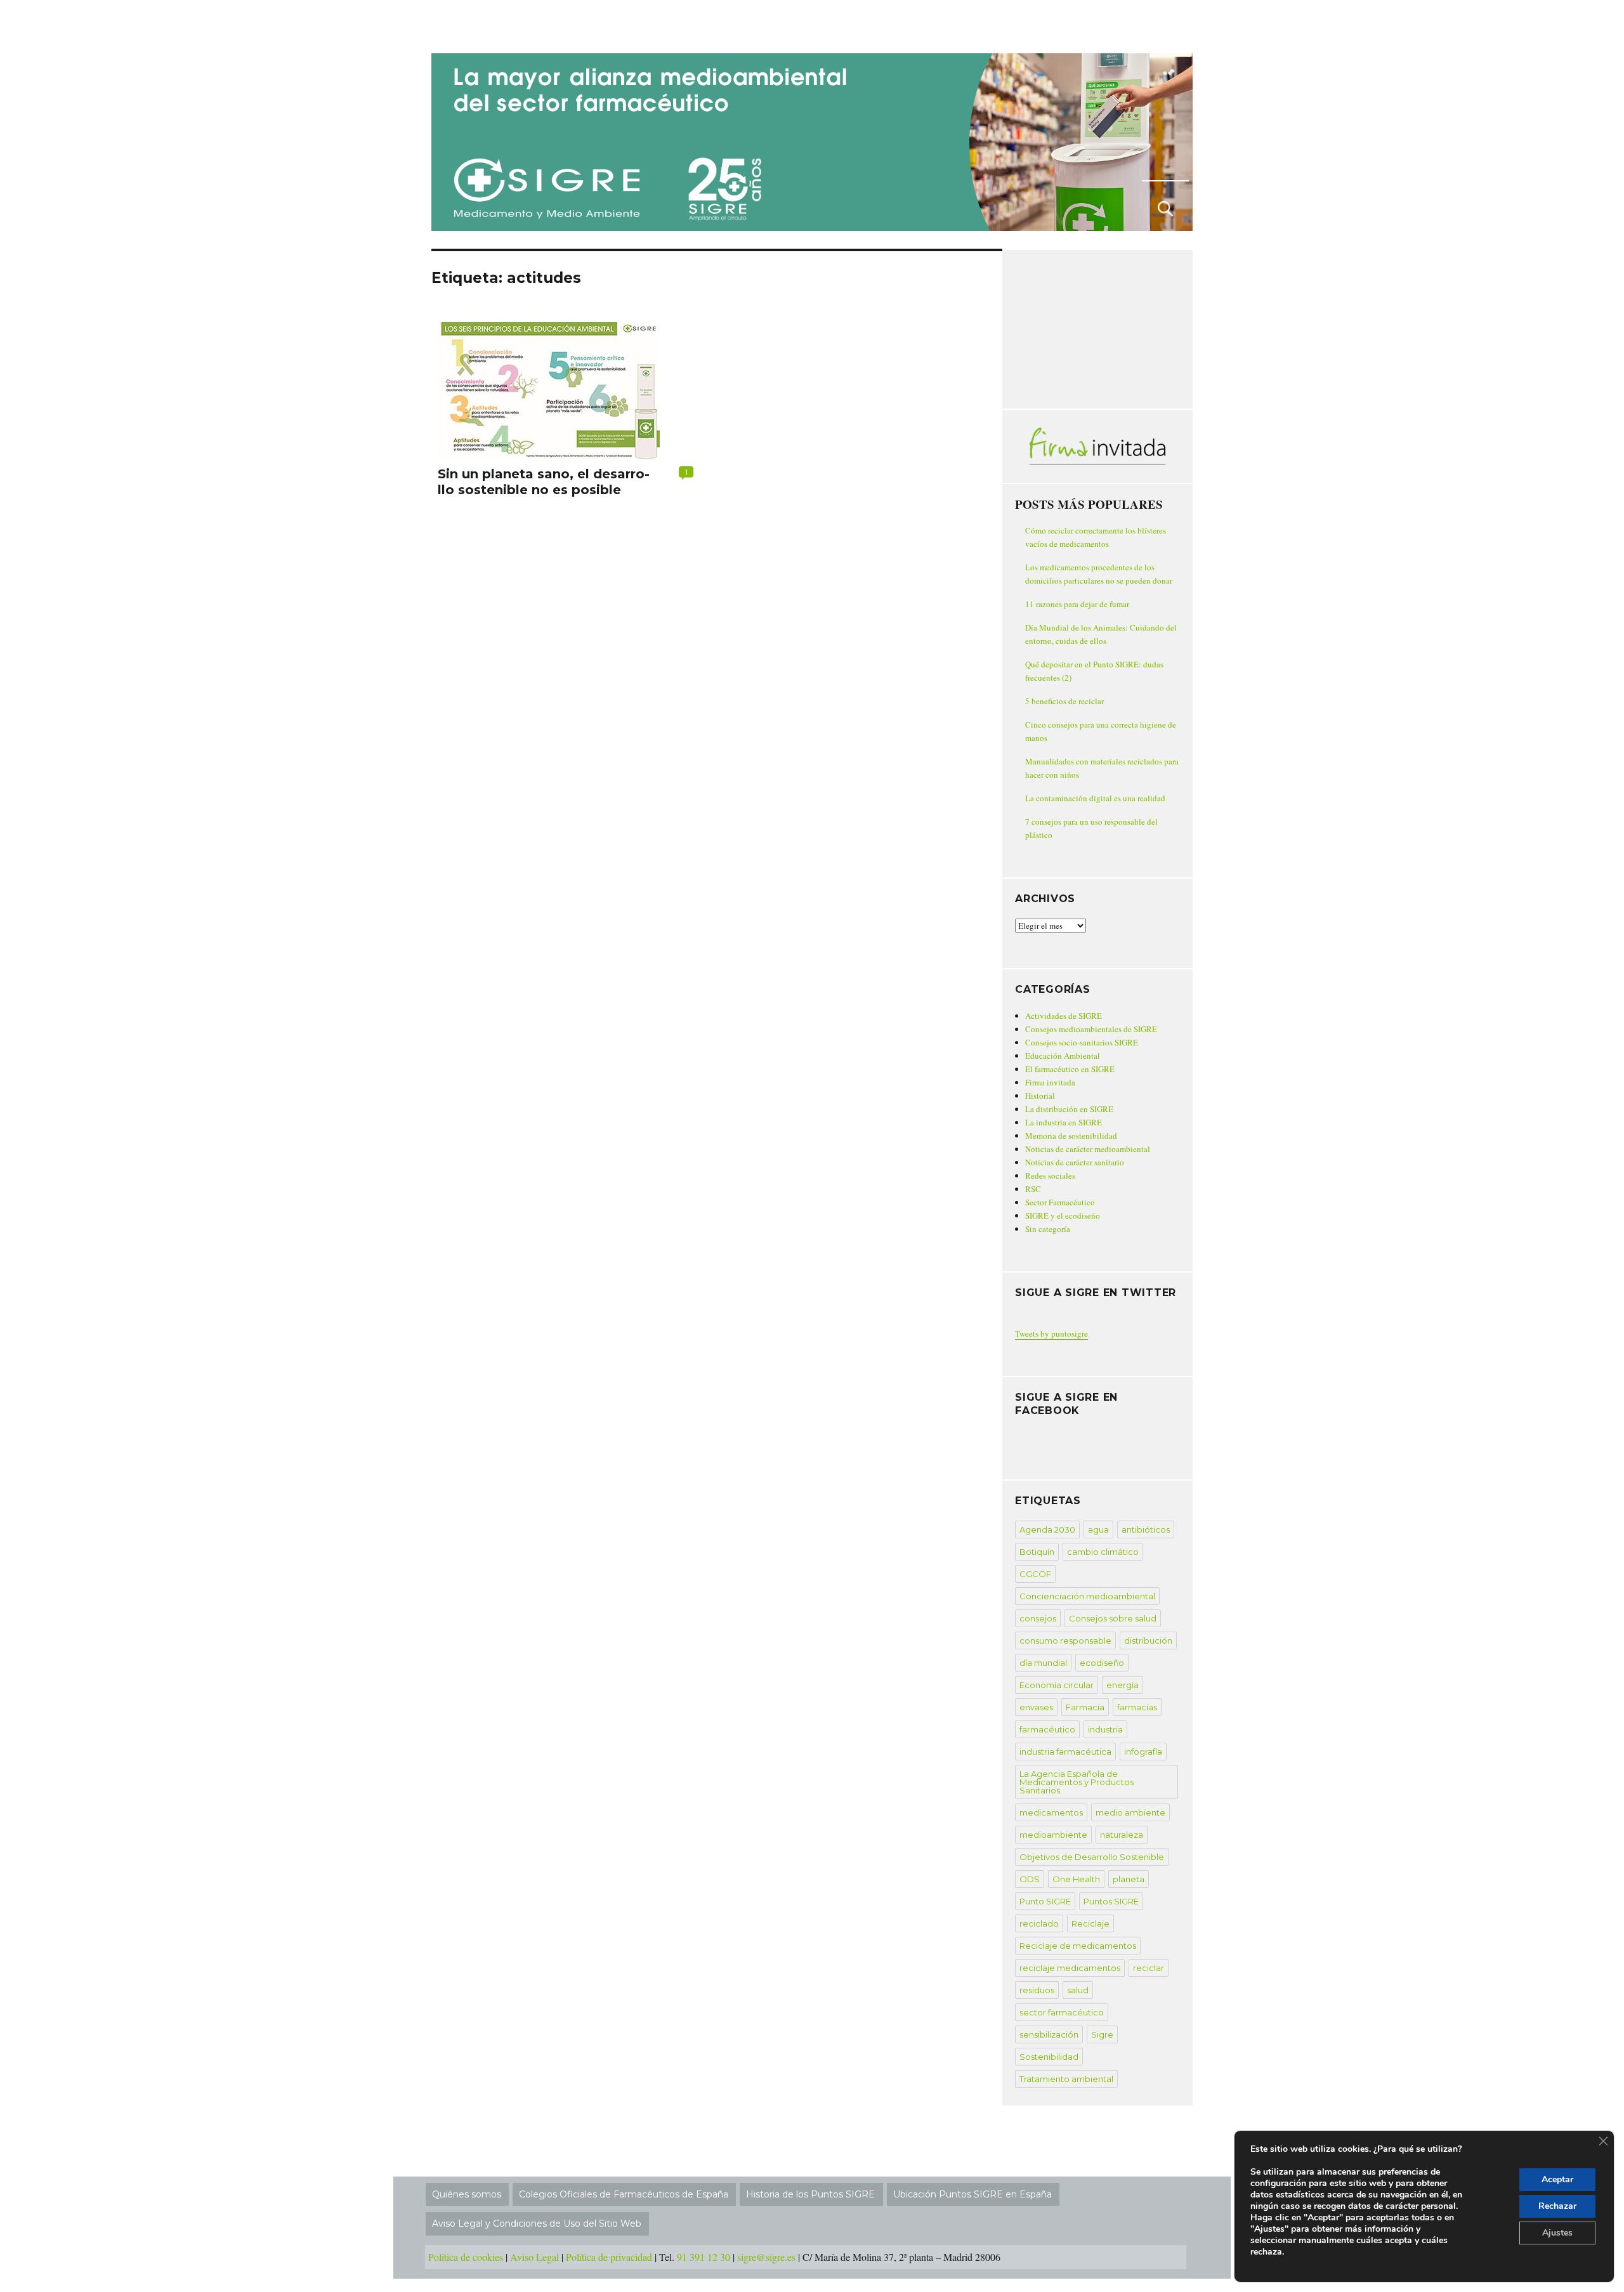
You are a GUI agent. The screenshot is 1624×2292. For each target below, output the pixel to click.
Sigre (1102, 2034)
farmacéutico (1047, 1729)
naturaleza (1122, 1835)
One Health (1076, 1879)
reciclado (1039, 1923)
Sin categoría (1048, 1229)
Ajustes (1557, 2233)
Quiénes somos (467, 2194)
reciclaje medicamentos (1070, 1968)
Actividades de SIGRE (1064, 1016)
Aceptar (1557, 2179)
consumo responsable (1065, 1640)
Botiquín (1037, 1552)
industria (1105, 1729)
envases (1036, 1707)
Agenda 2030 (1047, 1529)
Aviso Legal (534, 2257)
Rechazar (1557, 2206)
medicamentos (1051, 1812)
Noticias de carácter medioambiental (1088, 1149)
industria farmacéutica (1065, 1752)
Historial (1040, 1096)
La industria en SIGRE (1064, 1122)
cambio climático (1103, 1552)
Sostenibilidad (1049, 2057)
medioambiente (1053, 1835)
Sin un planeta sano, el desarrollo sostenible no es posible (544, 482)
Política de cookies (466, 2257)
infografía (1143, 1752)
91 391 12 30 (704, 2257)
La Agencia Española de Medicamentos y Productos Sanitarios (1077, 1782)
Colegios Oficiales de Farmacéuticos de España (624, 2194)
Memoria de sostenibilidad (1071, 1136)
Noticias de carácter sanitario (1075, 1162)
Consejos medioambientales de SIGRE (1091, 1029)
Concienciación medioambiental (1087, 1596)
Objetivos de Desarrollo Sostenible (1092, 1857)
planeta (1129, 1879)
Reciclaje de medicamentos (1078, 1946)
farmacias (1137, 1707)
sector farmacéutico (1062, 2012)
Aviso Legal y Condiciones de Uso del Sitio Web (537, 2223)
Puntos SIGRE (1111, 1901)
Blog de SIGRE (497, 24)
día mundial (1043, 1663)
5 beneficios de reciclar (1064, 701)
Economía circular (1057, 1685)
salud (1078, 1990)
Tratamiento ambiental (1066, 2079)
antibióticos (1146, 1529)
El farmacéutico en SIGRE (1070, 1069)
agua (1098, 1529)
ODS (1030, 1879)
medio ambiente (1130, 1812)
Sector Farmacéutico (1060, 1202)
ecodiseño (1102, 1663)
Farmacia (1085, 1707)
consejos (1038, 1618)
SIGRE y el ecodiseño (1063, 1215)
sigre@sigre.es (766, 2257)
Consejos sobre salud (1113, 1618)
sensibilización (1049, 2034)
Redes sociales (1050, 1175)
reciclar (1149, 1968)
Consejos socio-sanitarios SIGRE (1082, 1042)
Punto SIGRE (1045, 1901)
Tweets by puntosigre (1051, 1333)
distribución (1148, 1640)
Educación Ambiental (1063, 1056)
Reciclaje (1090, 1923)
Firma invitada (1050, 1082)
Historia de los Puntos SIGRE (810, 2194)
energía (1123, 1685)
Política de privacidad (609, 2257)
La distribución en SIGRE (1069, 1109)
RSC (1033, 1189)
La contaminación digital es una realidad (1095, 798)
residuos (1037, 1990)
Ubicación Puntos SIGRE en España (972, 2194)
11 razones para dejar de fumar (1077, 604)
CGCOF (1035, 1574)
